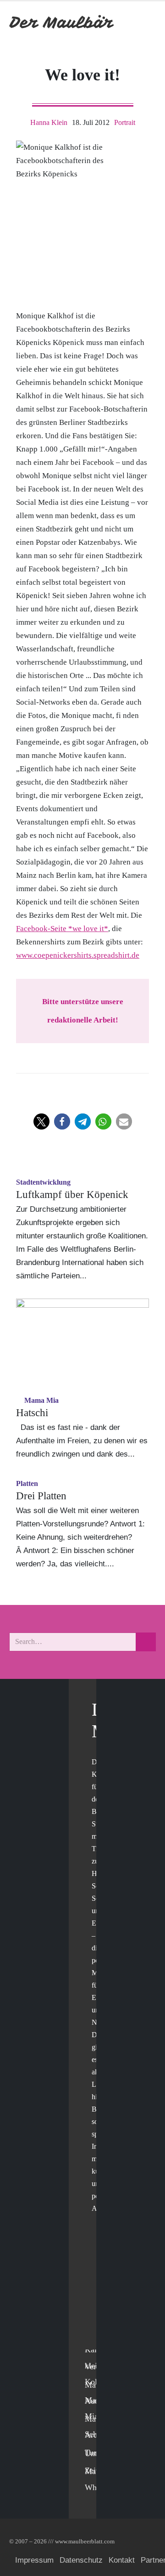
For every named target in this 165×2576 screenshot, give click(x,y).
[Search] (146, 1642)
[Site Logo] (62, 22)
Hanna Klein (49, 122)
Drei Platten (41, 1496)
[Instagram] (94, 2321)
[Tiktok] (94, 2340)
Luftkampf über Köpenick (72, 1195)
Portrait (125, 122)
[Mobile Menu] (145, 22)
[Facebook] (94, 2265)
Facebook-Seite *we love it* (62, 929)
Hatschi (32, 1413)
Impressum (34, 2560)
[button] (41, 1121)
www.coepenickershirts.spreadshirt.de (78, 955)
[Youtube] (94, 2302)
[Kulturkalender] (123, 22)
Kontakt (122, 2560)
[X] (94, 2284)
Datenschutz (81, 2560)
